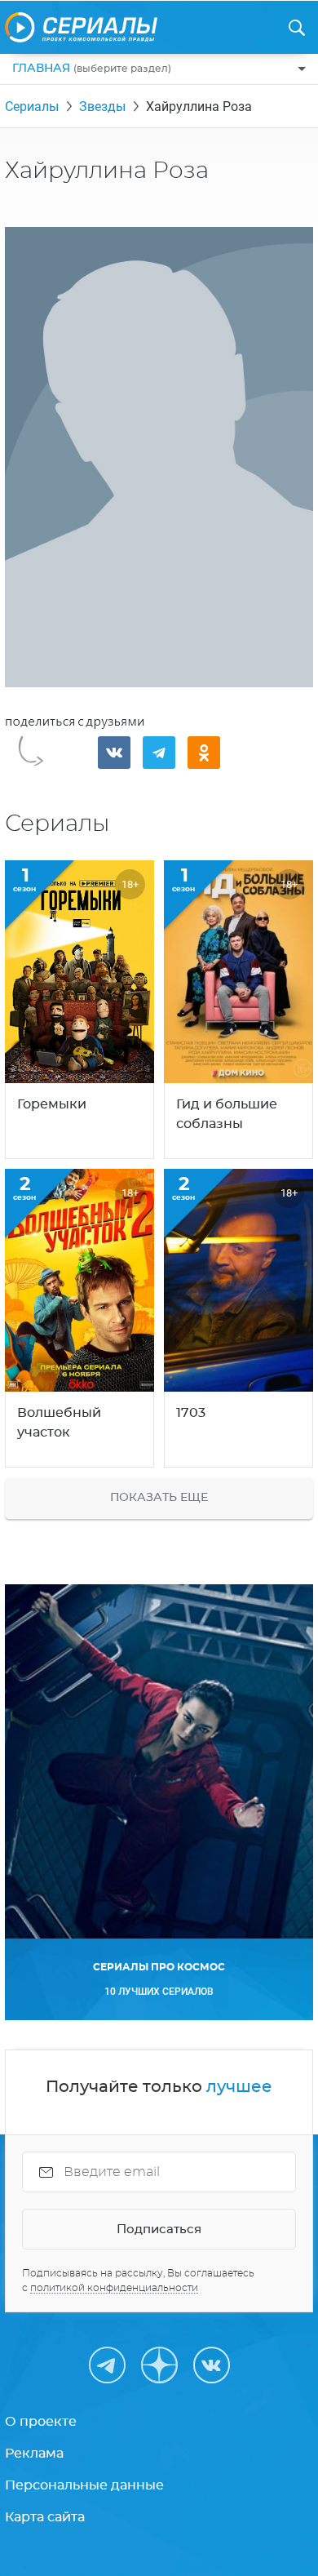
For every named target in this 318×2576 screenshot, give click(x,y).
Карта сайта (45, 2517)
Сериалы (32, 107)
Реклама (34, 2454)
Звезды (102, 107)
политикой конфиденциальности (114, 2288)
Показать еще (159, 1498)
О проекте (41, 2422)
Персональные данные (84, 2485)
